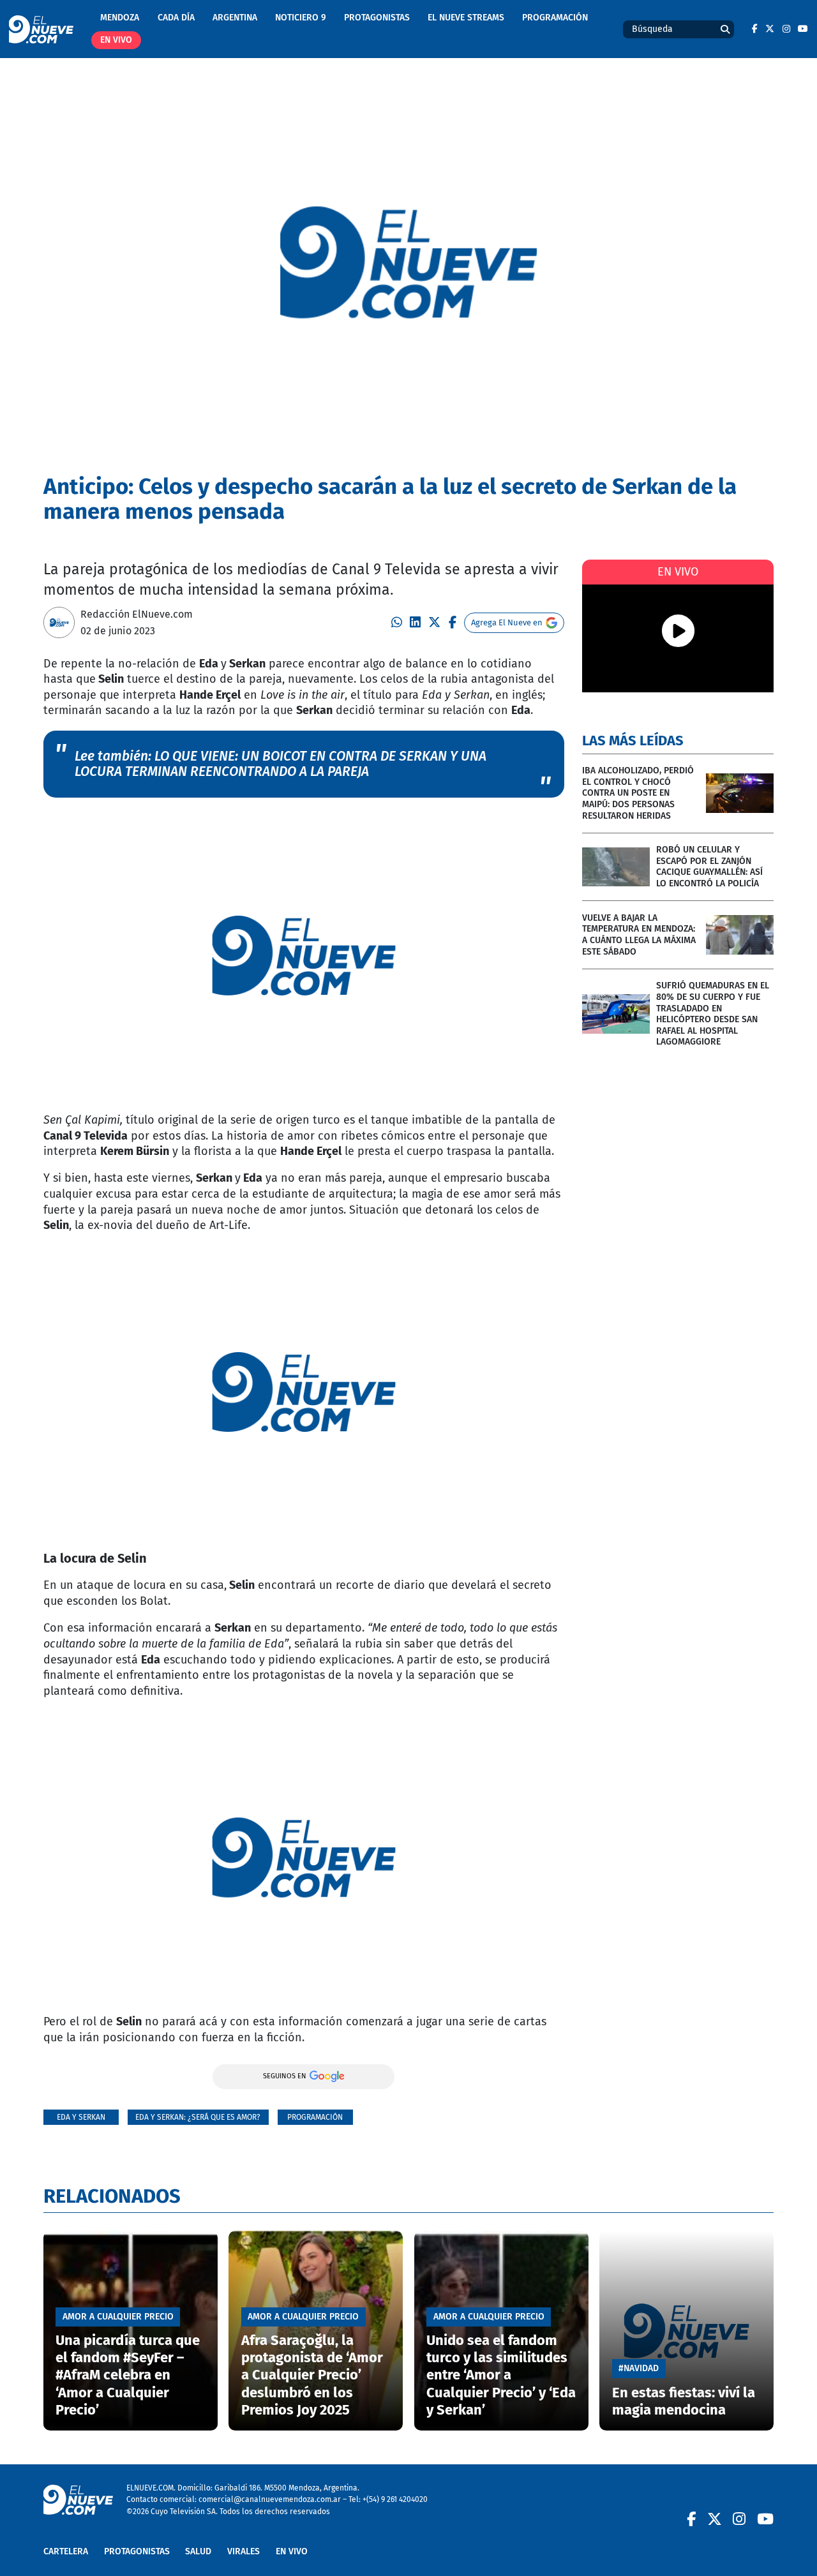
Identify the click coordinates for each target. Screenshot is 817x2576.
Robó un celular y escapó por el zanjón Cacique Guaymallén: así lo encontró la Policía (709, 867)
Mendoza (120, 18)
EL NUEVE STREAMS (466, 18)
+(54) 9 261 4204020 (395, 2499)
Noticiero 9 (301, 18)
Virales (244, 2551)
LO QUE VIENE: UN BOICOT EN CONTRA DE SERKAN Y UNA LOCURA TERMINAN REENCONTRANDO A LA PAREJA (281, 764)
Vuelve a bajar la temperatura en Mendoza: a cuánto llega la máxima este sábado (639, 935)
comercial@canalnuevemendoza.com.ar (270, 2499)
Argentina (235, 18)
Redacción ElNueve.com (137, 614)
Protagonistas (377, 18)
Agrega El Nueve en (507, 622)
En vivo (116, 40)
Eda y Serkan (81, 2117)
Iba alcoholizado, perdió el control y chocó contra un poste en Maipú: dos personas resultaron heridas (638, 793)
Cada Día (176, 18)
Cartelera (66, 2551)
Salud (198, 2551)
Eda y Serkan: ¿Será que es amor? (198, 2117)
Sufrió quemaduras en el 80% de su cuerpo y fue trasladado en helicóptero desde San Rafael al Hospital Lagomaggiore (713, 1014)
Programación (555, 18)
